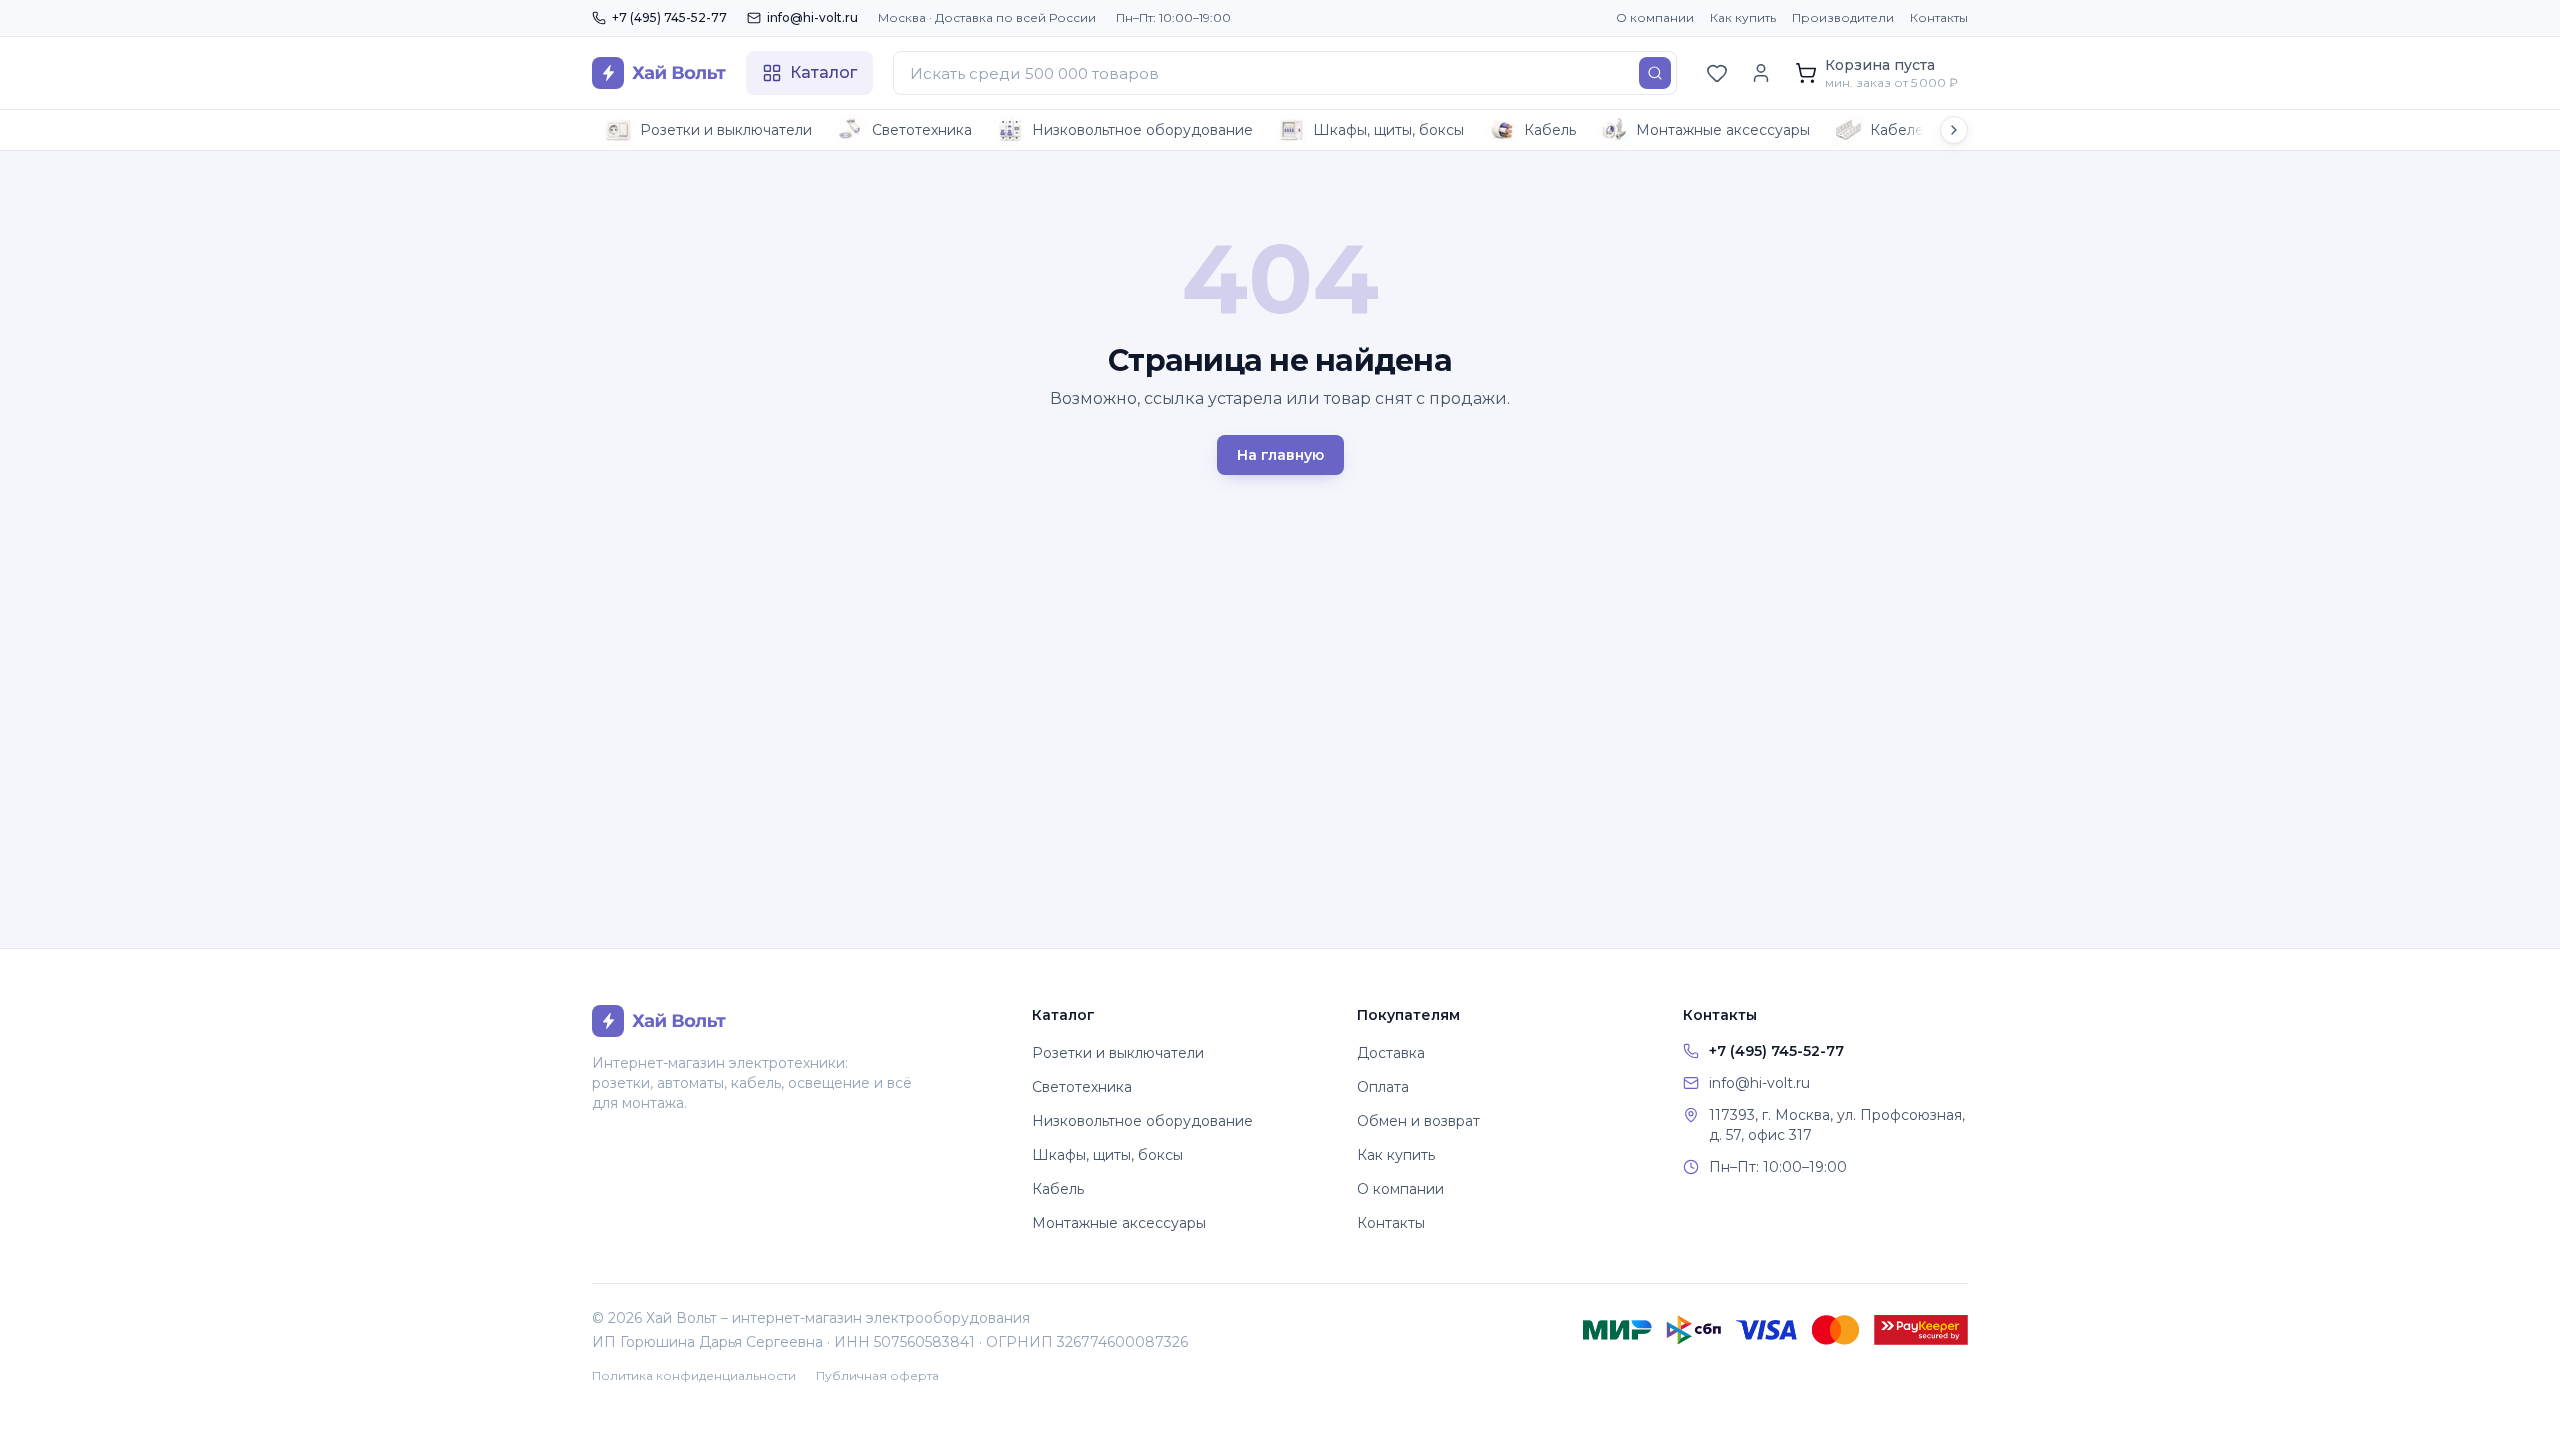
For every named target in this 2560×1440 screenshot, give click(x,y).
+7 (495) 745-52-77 (669, 17)
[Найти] (1655, 73)
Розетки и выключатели (726, 130)
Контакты (1939, 17)
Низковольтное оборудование (1142, 130)
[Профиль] (1761, 73)
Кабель (1550, 130)
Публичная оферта (877, 1375)
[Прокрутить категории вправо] (1954, 130)
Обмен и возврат (1418, 1121)
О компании (1655, 17)
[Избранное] (1717, 73)
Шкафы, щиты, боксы (1388, 130)
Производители (1843, 17)
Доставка (1391, 1053)
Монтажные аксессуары (1723, 130)
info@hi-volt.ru (812, 17)
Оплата (1383, 1087)
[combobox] (1285, 73)
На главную (1280, 455)
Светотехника (922, 130)
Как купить (1743, 17)
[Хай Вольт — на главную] (659, 73)
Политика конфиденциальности (694, 1375)
